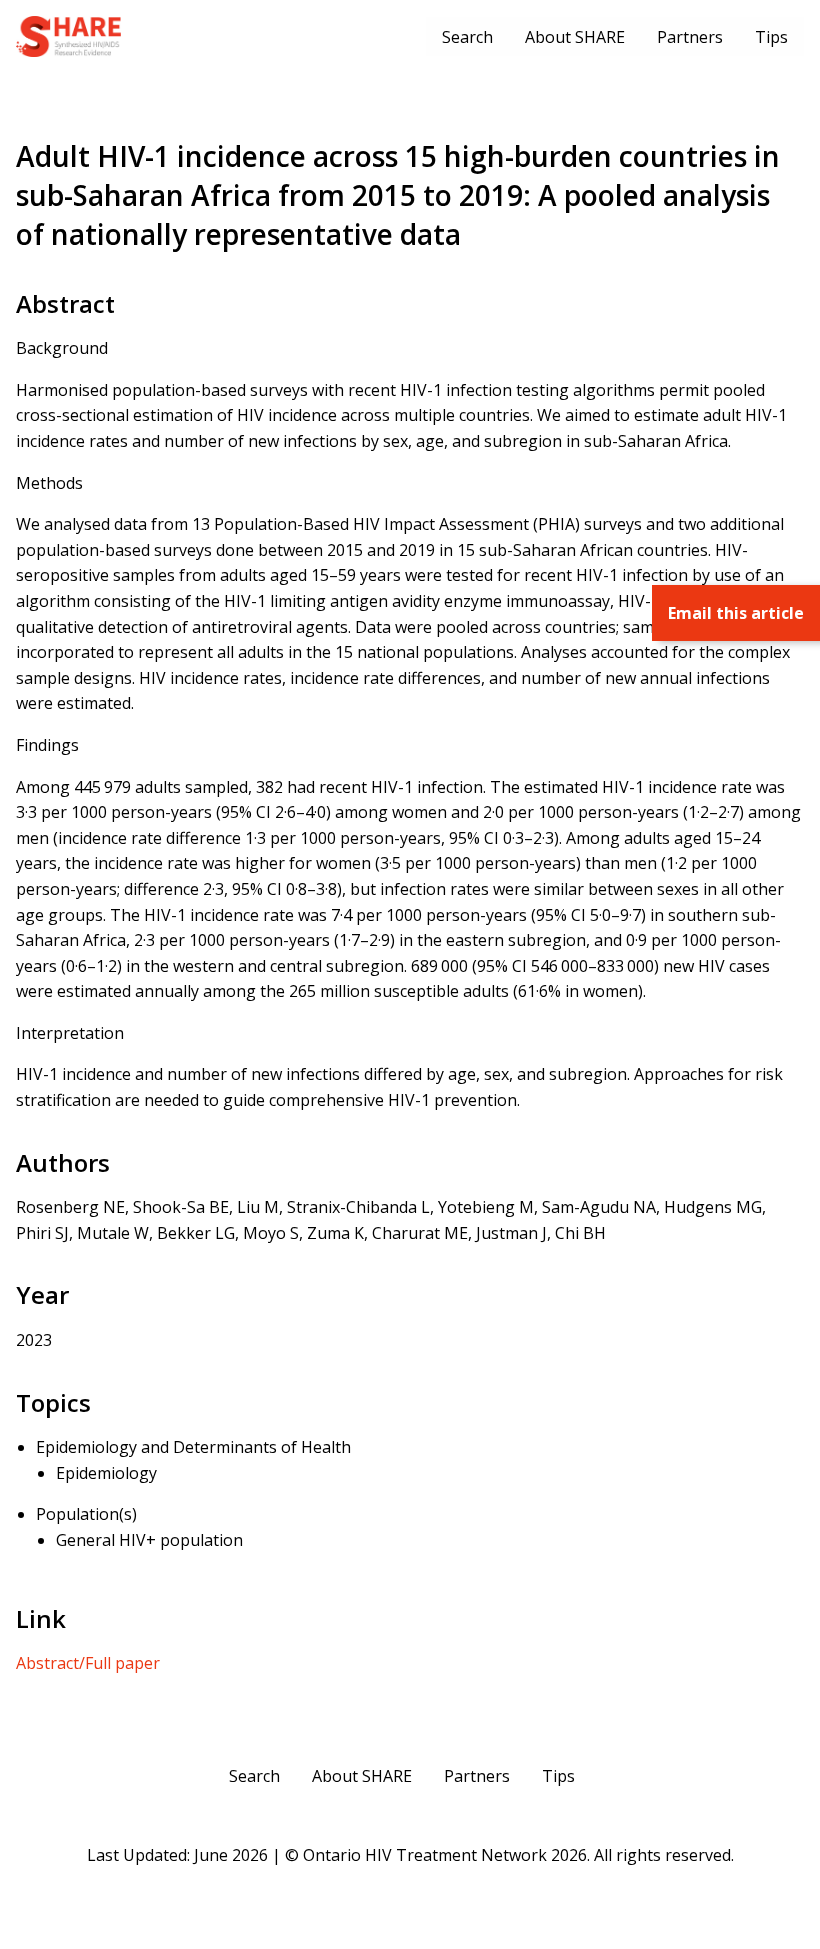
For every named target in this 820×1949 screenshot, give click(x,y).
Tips (771, 37)
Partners (690, 37)
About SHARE (575, 37)
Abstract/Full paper (88, 1663)
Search (467, 37)
